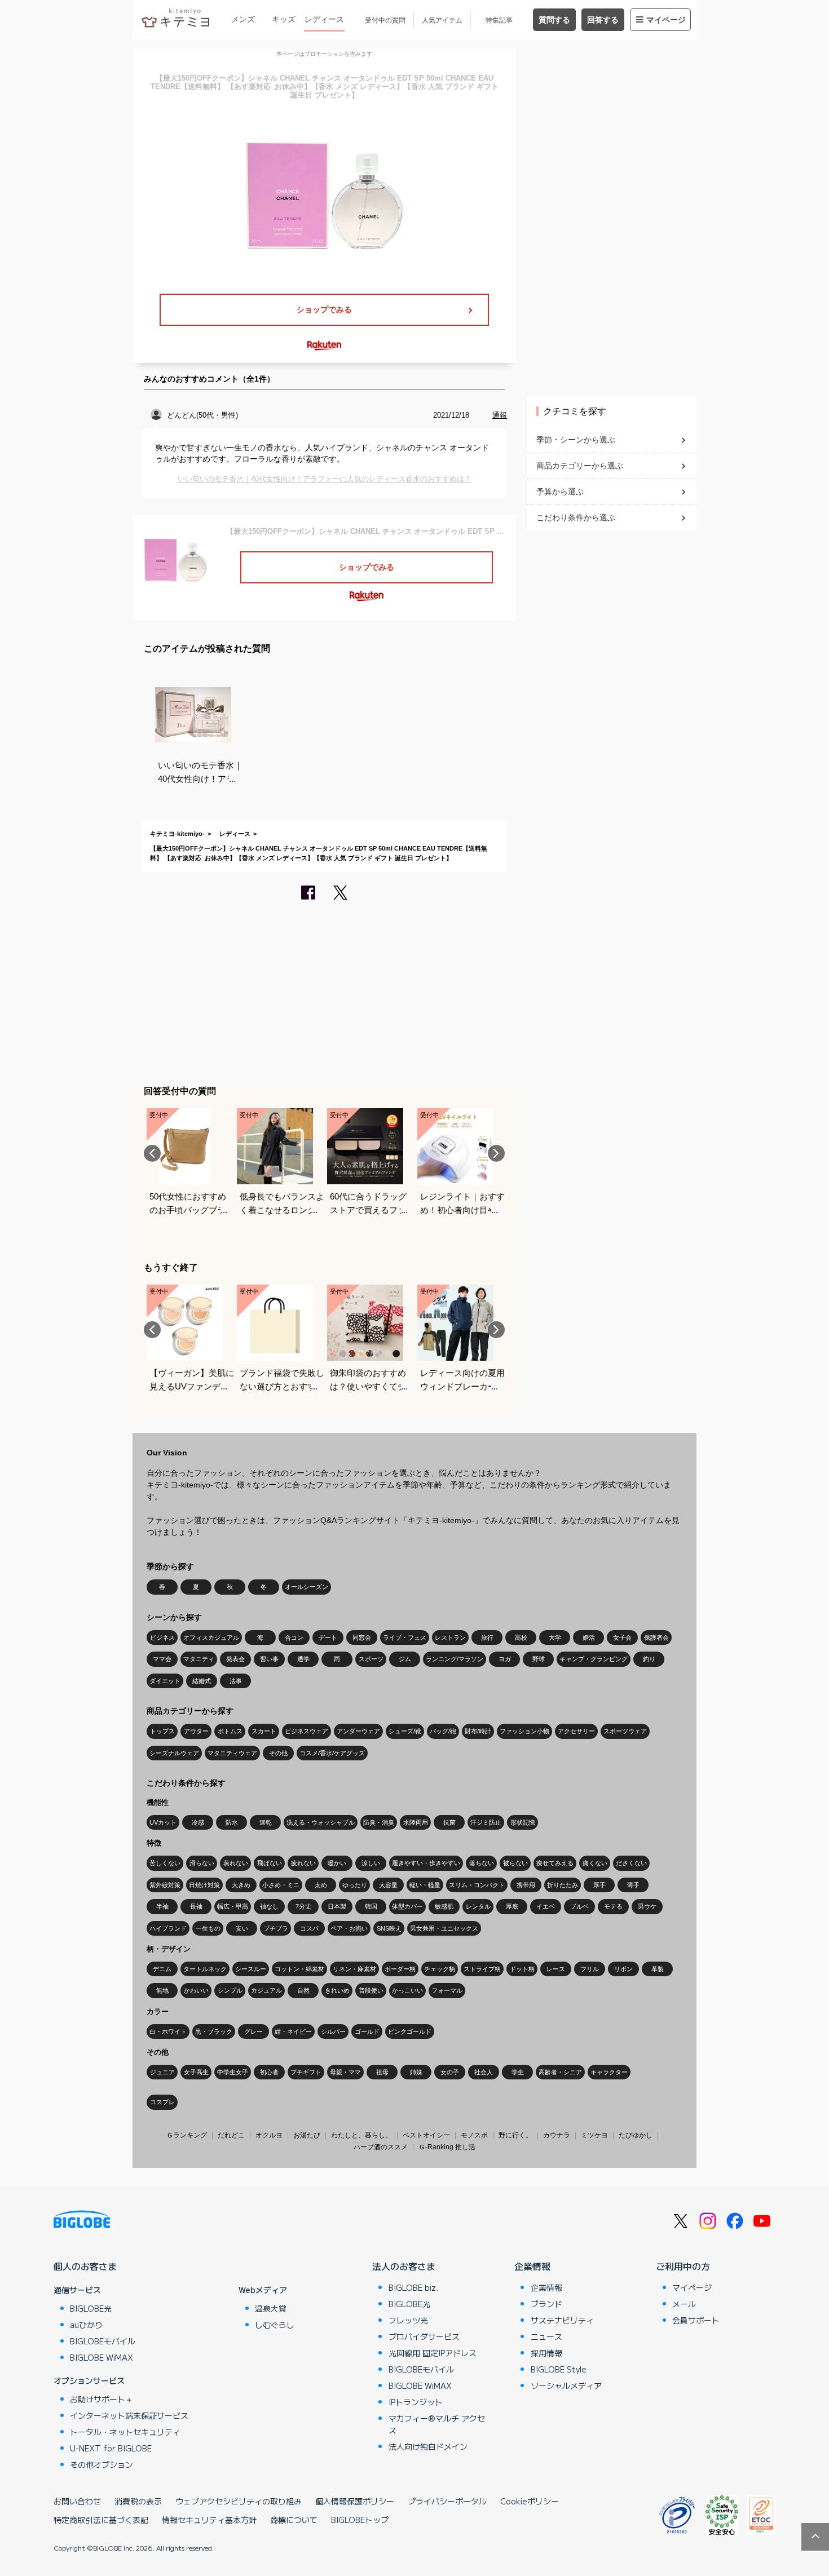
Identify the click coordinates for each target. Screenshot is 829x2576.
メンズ (243, 19)
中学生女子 (233, 2072)
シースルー (251, 1969)
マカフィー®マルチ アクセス (437, 2424)
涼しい (371, 1863)
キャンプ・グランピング (594, 1659)
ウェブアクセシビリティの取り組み (239, 2501)
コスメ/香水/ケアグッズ (332, 1753)
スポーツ (371, 1659)
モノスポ (474, 2135)
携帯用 (526, 1885)
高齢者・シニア (560, 2072)
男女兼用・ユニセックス (444, 1928)
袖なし (269, 1906)
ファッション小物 (524, 1731)
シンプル (230, 1990)
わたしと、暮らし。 (361, 2135)
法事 (236, 1681)
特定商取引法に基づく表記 (101, 2520)
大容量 (388, 1885)
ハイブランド (168, 1928)
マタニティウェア (232, 1753)
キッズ (284, 19)
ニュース (546, 2336)
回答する (603, 20)
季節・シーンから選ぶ (576, 440)
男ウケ (647, 1906)
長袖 (196, 1906)
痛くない (595, 1863)
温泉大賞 (271, 2308)
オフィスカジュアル (211, 1637)
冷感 (198, 1822)
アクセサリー (576, 1731)
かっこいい (407, 1990)
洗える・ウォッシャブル (321, 1822)
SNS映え (389, 1928)
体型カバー (407, 1906)
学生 (518, 2072)
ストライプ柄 (482, 1969)
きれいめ (337, 1990)
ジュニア (162, 2072)
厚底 (512, 1906)
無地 (162, 1990)
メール (684, 2304)
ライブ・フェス (405, 1637)
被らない (515, 1863)
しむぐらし (275, 2325)
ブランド (546, 2304)
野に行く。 (515, 2135)
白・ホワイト (168, 2031)
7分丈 (303, 1906)
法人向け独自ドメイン (428, 2446)
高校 (521, 1637)
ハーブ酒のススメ (381, 2147)
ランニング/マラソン (455, 1659)
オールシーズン (307, 1587)
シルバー (333, 2031)
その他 (278, 1753)
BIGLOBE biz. (413, 2287)
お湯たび (307, 2135)
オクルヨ (269, 2135)
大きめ (241, 1885)
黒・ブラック (214, 2031)
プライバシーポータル (447, 2501)
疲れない (303, 1863)
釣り (649, 1659)
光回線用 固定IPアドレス (433, 2353)
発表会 (235, 1659)
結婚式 (202, 1681)
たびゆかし (636, 2135)
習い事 (269, 1659)
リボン (623, 1969)
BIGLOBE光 (91, 2308)
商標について (294, 2520)
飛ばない (270, 1863)
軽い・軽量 (425, 1885)
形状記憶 (523, 1822)
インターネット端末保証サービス (129, 2415)
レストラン (450, 1637)
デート (328, 1637)
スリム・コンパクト (477, 1885)
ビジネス (162, 1637)
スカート (264, 1731)
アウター (196, 1731)
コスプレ (162, 2102)
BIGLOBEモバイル (103, 2341)
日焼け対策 (204, 1885)
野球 (539, 1659)
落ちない (482, 1863)
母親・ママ (345, 2072)
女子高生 (196, 2072)
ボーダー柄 (400, 1969)
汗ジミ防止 (486, 1822)
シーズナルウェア (174, 1753)
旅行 (487, 1637)
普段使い (371, 1990)
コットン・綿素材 (299, 1969)
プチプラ (276, 1928)
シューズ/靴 (405, 1731)
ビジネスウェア (307, 1731)
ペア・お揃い (349, 1928)
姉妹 (416, 2072)
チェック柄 (440, 1969)
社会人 (484, 2072)
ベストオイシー (426, 2135)
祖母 (382, 2072)
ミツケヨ (594, 2135)
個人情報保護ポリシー (355, 2501)
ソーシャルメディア (566, 2385)
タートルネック (205, 1969)
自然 (303, 1990)
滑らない (202, 1863)
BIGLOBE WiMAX (102, 2357)
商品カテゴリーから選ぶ (580, 466)
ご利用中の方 (683, 2266)
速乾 (266, 1822)
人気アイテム (442, 20)
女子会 (622, 1637)
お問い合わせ (77, 2501)
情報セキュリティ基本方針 (209, 2520)
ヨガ (505, 1659)
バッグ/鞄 (443, 1731)
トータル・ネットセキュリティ (125, 2432)
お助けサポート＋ (102, 2399)
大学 (555, 1637)
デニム (162, 1969)
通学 (303, 1659)
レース (556, 1969)
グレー (253, 2031)
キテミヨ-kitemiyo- (177, 834)
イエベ (546, 1906)
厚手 (599, 1885)
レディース (324, 19)
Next (496, 1153)
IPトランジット (416, 2402)
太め (321, 1885)
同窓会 (362, 1637)
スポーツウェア (625, 1731)
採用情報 (546, 2353)
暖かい (337, 1863)
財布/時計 (478, 1731)
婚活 (589, 1637)
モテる (613, 1906)
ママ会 (162, 1659)
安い (242, 1928)
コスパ (309, 1928)
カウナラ (557, 2135)
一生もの (208, 1928)
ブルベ (579, 1906)
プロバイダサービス (424, 2336)
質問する (554, 20)
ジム (405, 1659)
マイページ (666, 20)
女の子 (450, 2072)
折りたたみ (563, 1885)
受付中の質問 (385, 20)
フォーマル (447, 1990)
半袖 (162, 1906)
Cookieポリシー (530, 2501)
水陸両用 (416, 1822)
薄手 (633, 1885)
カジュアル (266, 1990)
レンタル (478, 1906)
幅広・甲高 (233, 1906)
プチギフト (306, 2072)
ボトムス (230, 1731)
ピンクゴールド (410, 2031)
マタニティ (199, 1659)
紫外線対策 (165, 1885)
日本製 (337, 1906)
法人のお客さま (404, 2266)
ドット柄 (522, 1969)
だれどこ (231, 2135)
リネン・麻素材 (354, 1969)
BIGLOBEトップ (360, 2520)
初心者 (269, 2072)
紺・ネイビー (293, 2031)
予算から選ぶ (560, 492)
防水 (232, 1822)
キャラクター (609, 2072)
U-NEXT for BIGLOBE (111, 2448)
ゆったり (355, 1885)
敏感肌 (444, 1906)
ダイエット (165, 1681)
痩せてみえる (555, 1863)
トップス (162, 1731)
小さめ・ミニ (281, 1885)
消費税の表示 (138, 2501)
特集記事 (499, 20)
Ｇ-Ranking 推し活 (447, 2147)
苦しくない (165, 1863)
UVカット (163, 1822)
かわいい (196, 1990)
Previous (152, 1153)
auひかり (86, 2325)
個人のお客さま (85, 2266)
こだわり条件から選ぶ (576, 517)
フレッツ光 (408, 2320)
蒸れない (236, 1863)
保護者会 (656, 1637)
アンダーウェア (358, 1731)
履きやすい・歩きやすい (426, 1863)
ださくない (631, 1863)
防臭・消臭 (379, 1822)
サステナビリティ (562, 2320)
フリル (590, 1969)
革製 (658, 1969)
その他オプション (102, 2464)
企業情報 (532, 2266)
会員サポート (696, 2320)
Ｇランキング (187, 2135)
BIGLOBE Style (559, 2369)
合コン (294, 1637)
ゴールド (367, 2031)
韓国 (371, 1906)
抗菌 (449, 1822)
